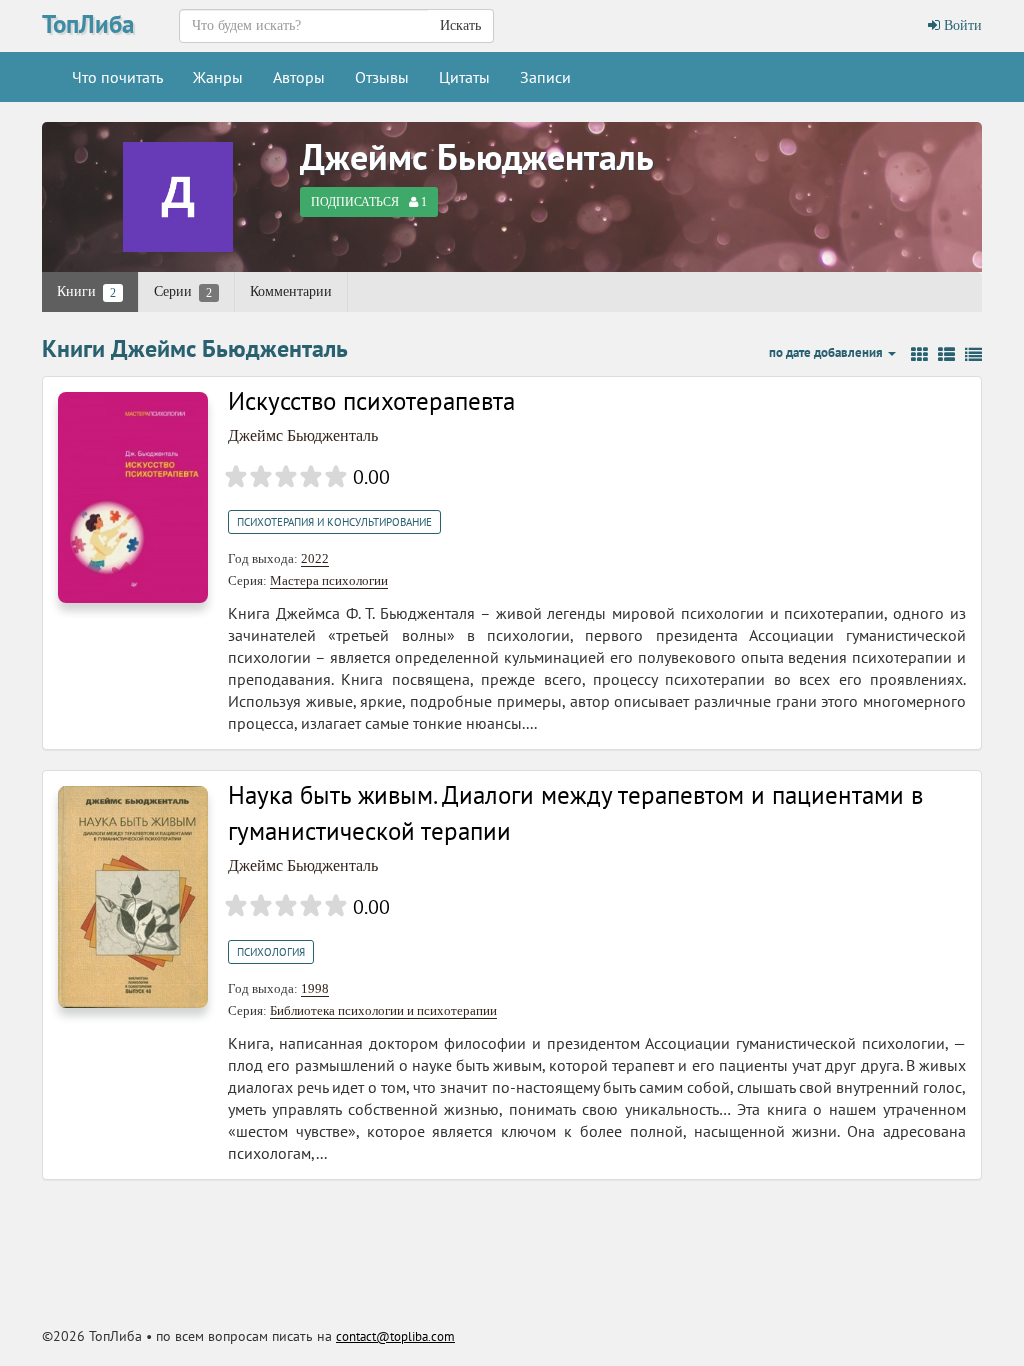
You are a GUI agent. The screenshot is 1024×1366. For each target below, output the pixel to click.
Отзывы (382, 77)
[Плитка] (919, 355)
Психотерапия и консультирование (334, 522)
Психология (271, 952)
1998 (315, 988)
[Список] (946, 355)
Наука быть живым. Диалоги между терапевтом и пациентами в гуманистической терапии (575, 813)
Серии (183, 292)
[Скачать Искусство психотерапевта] (133, 496)
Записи (545, 77)
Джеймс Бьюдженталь (477, 156)
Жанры (218, 77)
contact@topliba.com (395, 1336)
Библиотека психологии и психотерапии (383, 1010)
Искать (460, 25)
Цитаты (464, 77)
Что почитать (117, 77)
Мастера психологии (329, 580)
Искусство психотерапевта (371, 401)
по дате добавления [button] (827, 352)
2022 (315, 558)
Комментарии (291, 291)
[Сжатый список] (973, 355)
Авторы (299, 77)
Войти (961, 25)
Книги (86, 292)
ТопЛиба (88, 24)
